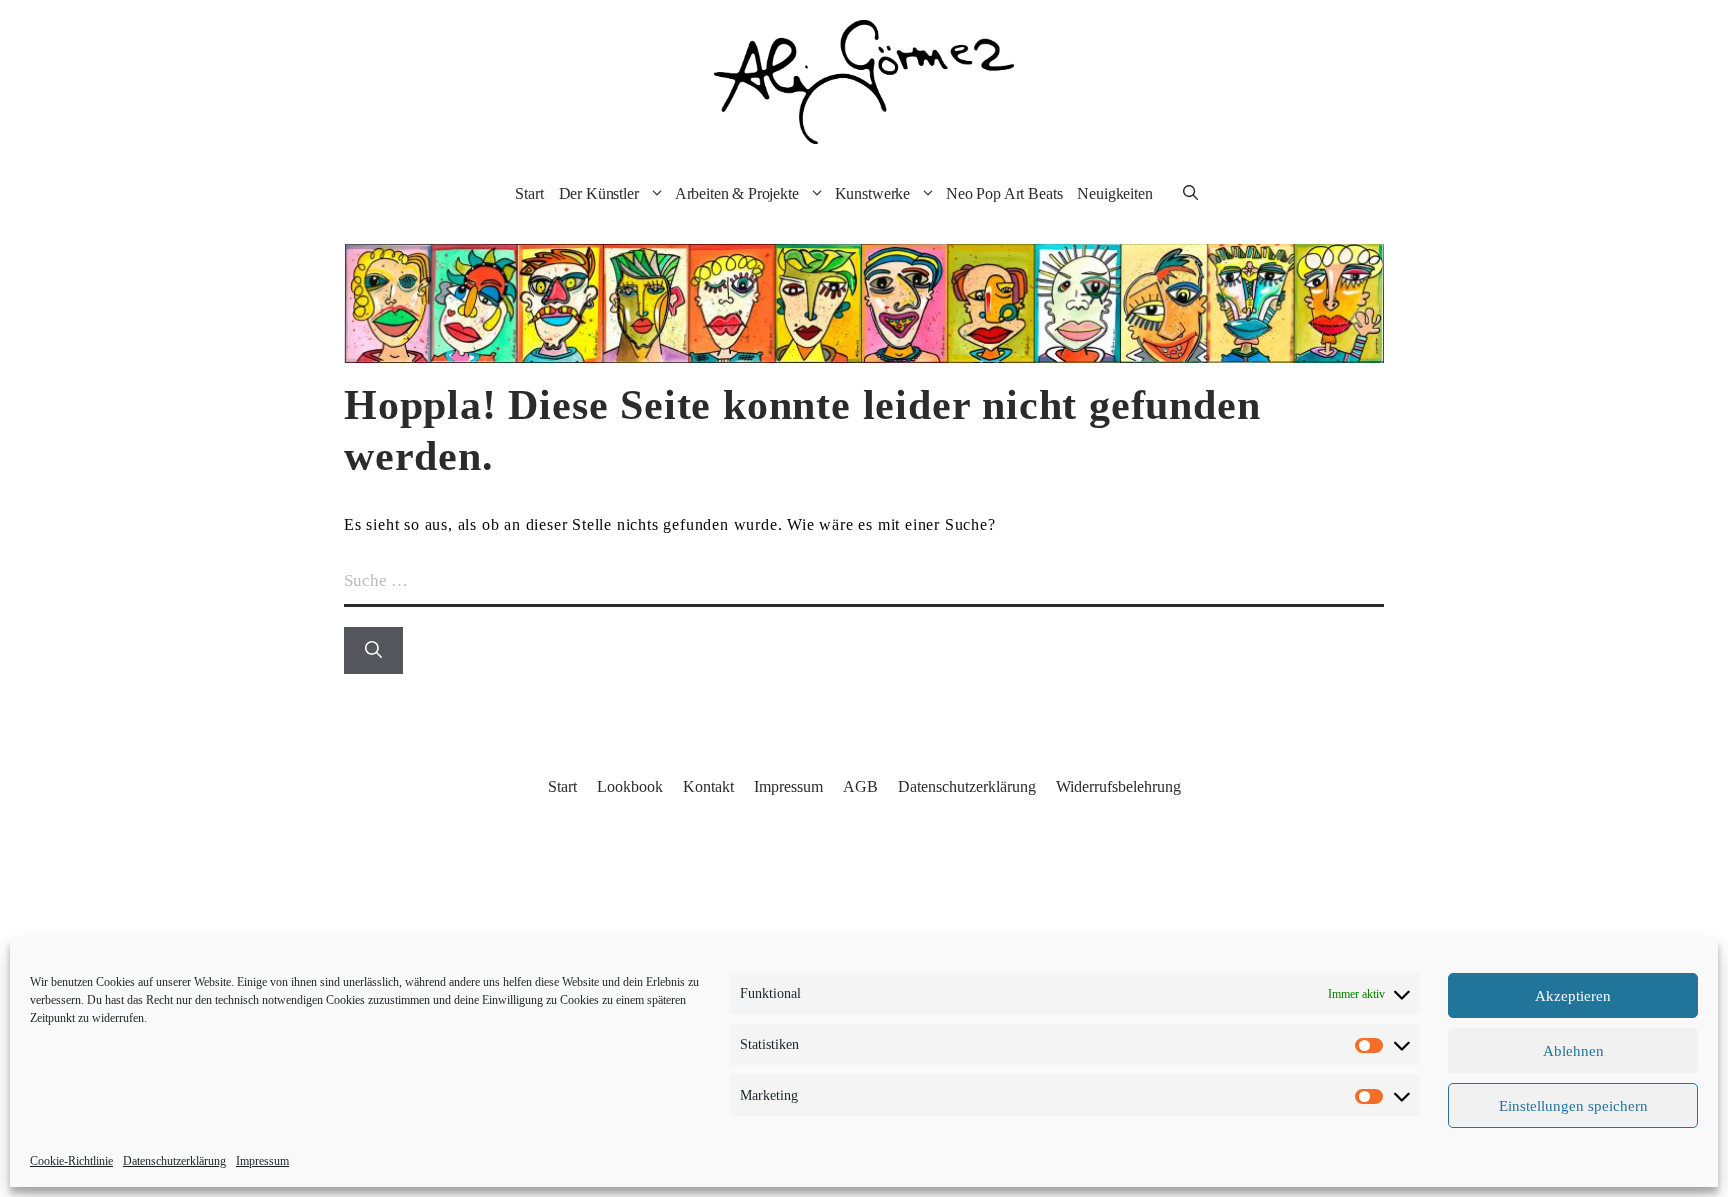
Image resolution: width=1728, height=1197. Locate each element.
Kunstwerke (872, 193)
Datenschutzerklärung (174, 1161)
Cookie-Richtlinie (71, 1161)
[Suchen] (373, 651)
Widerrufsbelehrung (1118, 786)
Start (529, 193)
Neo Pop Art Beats (1004, 193)
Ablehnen (1573, 1051)
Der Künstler (599, 193)
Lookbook (630, 786)
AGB (860, 786)
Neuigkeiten (1114, 193)
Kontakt (708, 786)
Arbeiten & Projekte (737, 193)
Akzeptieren (1573, 996)
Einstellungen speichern (1573, 1106)
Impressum (262, 1161)
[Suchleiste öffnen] (1190, 194)
